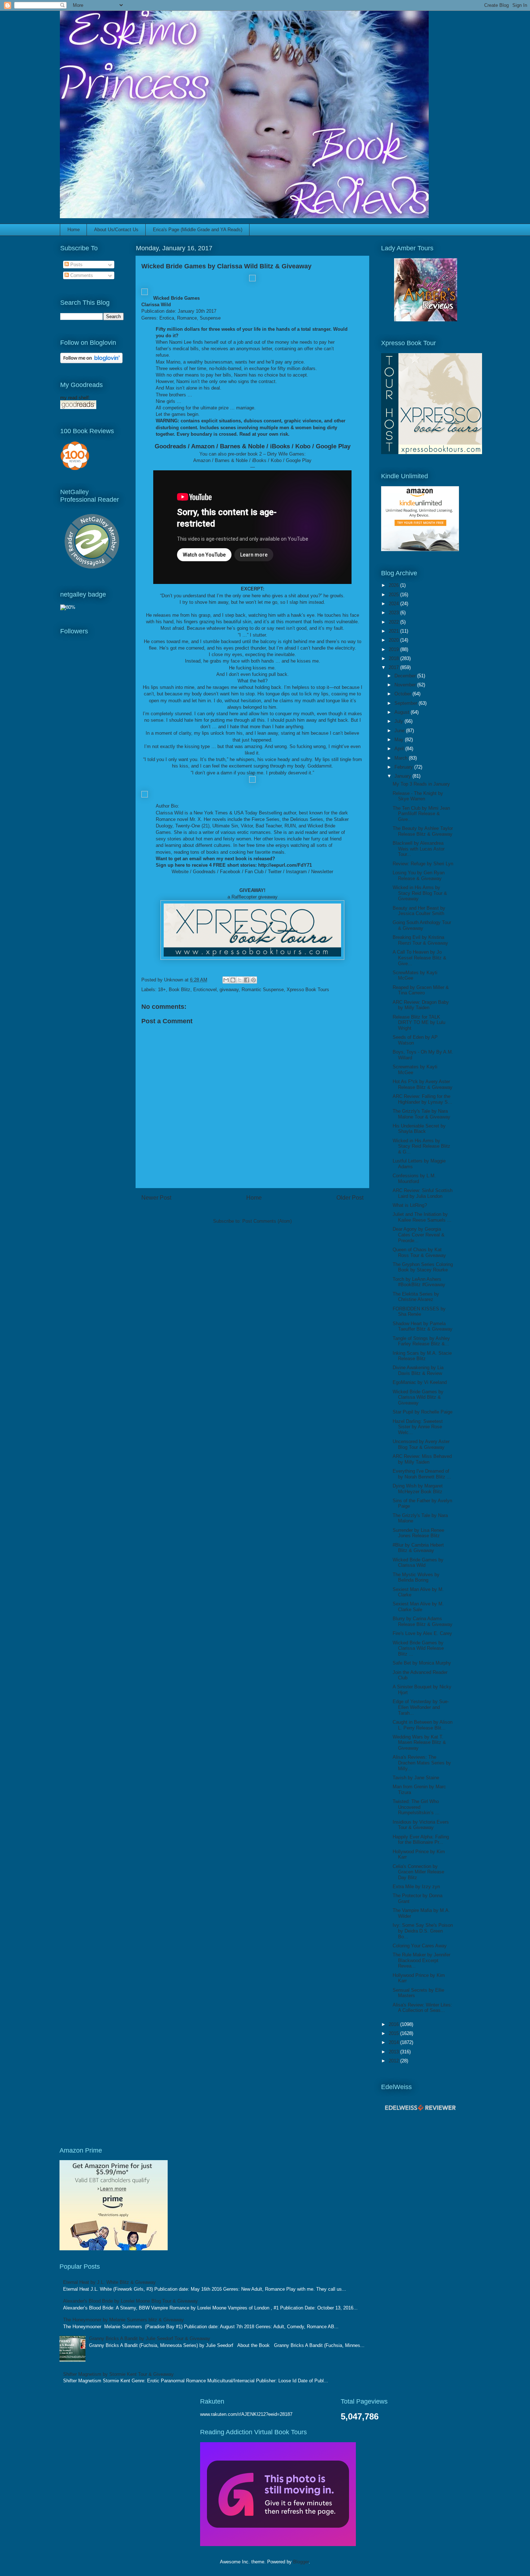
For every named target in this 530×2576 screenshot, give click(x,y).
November (406, 685)
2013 (394, 2052)
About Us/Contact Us (116, 230)
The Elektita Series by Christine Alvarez (416, 1297)
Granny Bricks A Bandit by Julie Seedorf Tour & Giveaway (150, 2338)
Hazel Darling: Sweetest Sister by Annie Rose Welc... (418, 1427)
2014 (394, 2042)
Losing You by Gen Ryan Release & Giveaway (419, 876)
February (404, 767)
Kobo (303, 446)
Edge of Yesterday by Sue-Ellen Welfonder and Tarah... (421, 1707)
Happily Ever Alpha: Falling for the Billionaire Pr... (421, 1840)
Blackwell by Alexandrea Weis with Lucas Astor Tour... (419, 849)
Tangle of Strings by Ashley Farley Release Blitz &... (421, 1341)
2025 (394, 595)
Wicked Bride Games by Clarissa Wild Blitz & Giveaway (418, 1397)
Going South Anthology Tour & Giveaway (422, 925)
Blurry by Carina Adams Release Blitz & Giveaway (423, 1621)
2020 (394, 640)
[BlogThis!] (233, 980)
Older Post (350, 1198)
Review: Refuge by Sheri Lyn (423, 864)
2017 (394, 667)
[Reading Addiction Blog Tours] (278, 2544)
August (403, 712)
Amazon (203, 446)
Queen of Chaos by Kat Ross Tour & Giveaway (419, 1252)
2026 (394, 585)
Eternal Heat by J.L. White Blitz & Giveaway (109, 2282)
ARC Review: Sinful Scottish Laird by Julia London (423, 1193)
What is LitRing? (410, 1205)
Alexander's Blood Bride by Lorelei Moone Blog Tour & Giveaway (131, 2301)
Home (74, 230)
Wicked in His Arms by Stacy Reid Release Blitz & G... (421, 1146)
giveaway (229, 990)
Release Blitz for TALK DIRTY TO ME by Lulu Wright (419, 1023)
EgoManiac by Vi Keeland (420, 1382)
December (406, 676)
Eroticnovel (205, 990)
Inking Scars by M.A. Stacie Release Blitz (422, 1356)
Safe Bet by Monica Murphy (422, 1663)
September (407, 703)
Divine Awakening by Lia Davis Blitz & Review (418, 1370)
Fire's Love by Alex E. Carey (422, 1633)
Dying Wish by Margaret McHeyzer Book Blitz (418, 1489)
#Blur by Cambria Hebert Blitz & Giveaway (418, 1548)
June (400, 731)
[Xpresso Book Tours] (432, 452)
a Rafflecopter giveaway (253, 897)
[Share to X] (240, 980)
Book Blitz (180, 990)
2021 (394, 631)
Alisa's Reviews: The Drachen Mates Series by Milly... (422, 1763)
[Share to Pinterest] (253, 980)
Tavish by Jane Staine (416, 1778)
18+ (162, 990)
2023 (394, 613)
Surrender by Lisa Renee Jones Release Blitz (418, 1533)
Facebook (230, 872)
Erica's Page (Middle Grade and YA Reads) (198, 230)
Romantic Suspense (263, 990)
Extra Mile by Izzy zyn (416, 1887)
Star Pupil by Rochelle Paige (423, 1412)
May (400, 740)
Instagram (296, 872)
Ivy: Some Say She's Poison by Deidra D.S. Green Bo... (423, 1931)
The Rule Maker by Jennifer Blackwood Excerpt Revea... (421, 1960)
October (403, 694)
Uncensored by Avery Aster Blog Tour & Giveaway (421, 1444)
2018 (394, 658)
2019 (394, 649)
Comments (81, 275)
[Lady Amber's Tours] (426, 320)
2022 (394, 622)
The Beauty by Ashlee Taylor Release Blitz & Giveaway (423, 831)
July (399, 721)
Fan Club (254, 872)
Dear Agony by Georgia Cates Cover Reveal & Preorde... (419, 1235)
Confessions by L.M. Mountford (414, 1179)
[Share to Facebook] (247, 980)
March (402, 758)
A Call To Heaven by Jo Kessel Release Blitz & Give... (419, 958)
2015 (394, 2033)
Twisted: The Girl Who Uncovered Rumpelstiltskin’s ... (416, 1807)
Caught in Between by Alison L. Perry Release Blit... (423, 1725)
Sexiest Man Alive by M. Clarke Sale (418, 1607)
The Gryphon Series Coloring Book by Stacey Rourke (423, 1267)
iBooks (280, 446)
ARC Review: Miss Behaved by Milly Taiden (422, 1459)
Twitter (275, 872)
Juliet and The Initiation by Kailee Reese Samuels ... (422, 1217)
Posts (76, 265)
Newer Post (156, 1198)
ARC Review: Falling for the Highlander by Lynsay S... (422, 1099)
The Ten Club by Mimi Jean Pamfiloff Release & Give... (421, 814)
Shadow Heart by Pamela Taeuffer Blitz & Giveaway (423, 1326)
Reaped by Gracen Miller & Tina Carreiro (421, 990)
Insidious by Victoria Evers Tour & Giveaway (421, 1825)
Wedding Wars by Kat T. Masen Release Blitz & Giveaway (419, 1742)
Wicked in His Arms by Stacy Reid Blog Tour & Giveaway (420, 893)
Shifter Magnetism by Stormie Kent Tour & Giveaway (118, 2374)
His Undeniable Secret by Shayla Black (419, 1129)
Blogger (301, 2562)
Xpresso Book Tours (308, 990)
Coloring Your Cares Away (420, 1946)
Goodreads (170, 446)
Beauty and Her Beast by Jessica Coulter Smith (419, 911)
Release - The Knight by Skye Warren (418, 796)
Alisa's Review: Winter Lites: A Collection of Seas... (422, 2008)
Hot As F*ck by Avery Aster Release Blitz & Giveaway (423, 1084)
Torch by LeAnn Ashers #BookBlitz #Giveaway (419, 1282)
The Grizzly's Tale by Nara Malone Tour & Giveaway (421, 1114)
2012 (394, 2061)
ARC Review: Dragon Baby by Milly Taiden (421, 1005)
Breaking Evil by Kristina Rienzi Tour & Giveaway (420, 940)
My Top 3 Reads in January (421, 784)
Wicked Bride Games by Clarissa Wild (418, 1563)
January (403, 776)
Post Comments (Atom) (267, 1221)
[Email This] (226, 980)
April (400, 749)
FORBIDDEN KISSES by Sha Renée (419, 1312)
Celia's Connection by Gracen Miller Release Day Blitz (418, 1872)
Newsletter (322, 872)
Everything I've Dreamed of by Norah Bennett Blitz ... (422, 1474)
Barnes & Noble (242, 446)
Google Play (333, 446)
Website (180, 872)
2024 (394, 604)
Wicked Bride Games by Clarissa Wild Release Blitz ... (418, 1648)
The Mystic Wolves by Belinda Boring (416, 1577)
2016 (394, 2024)
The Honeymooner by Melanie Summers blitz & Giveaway (123, 2320)
